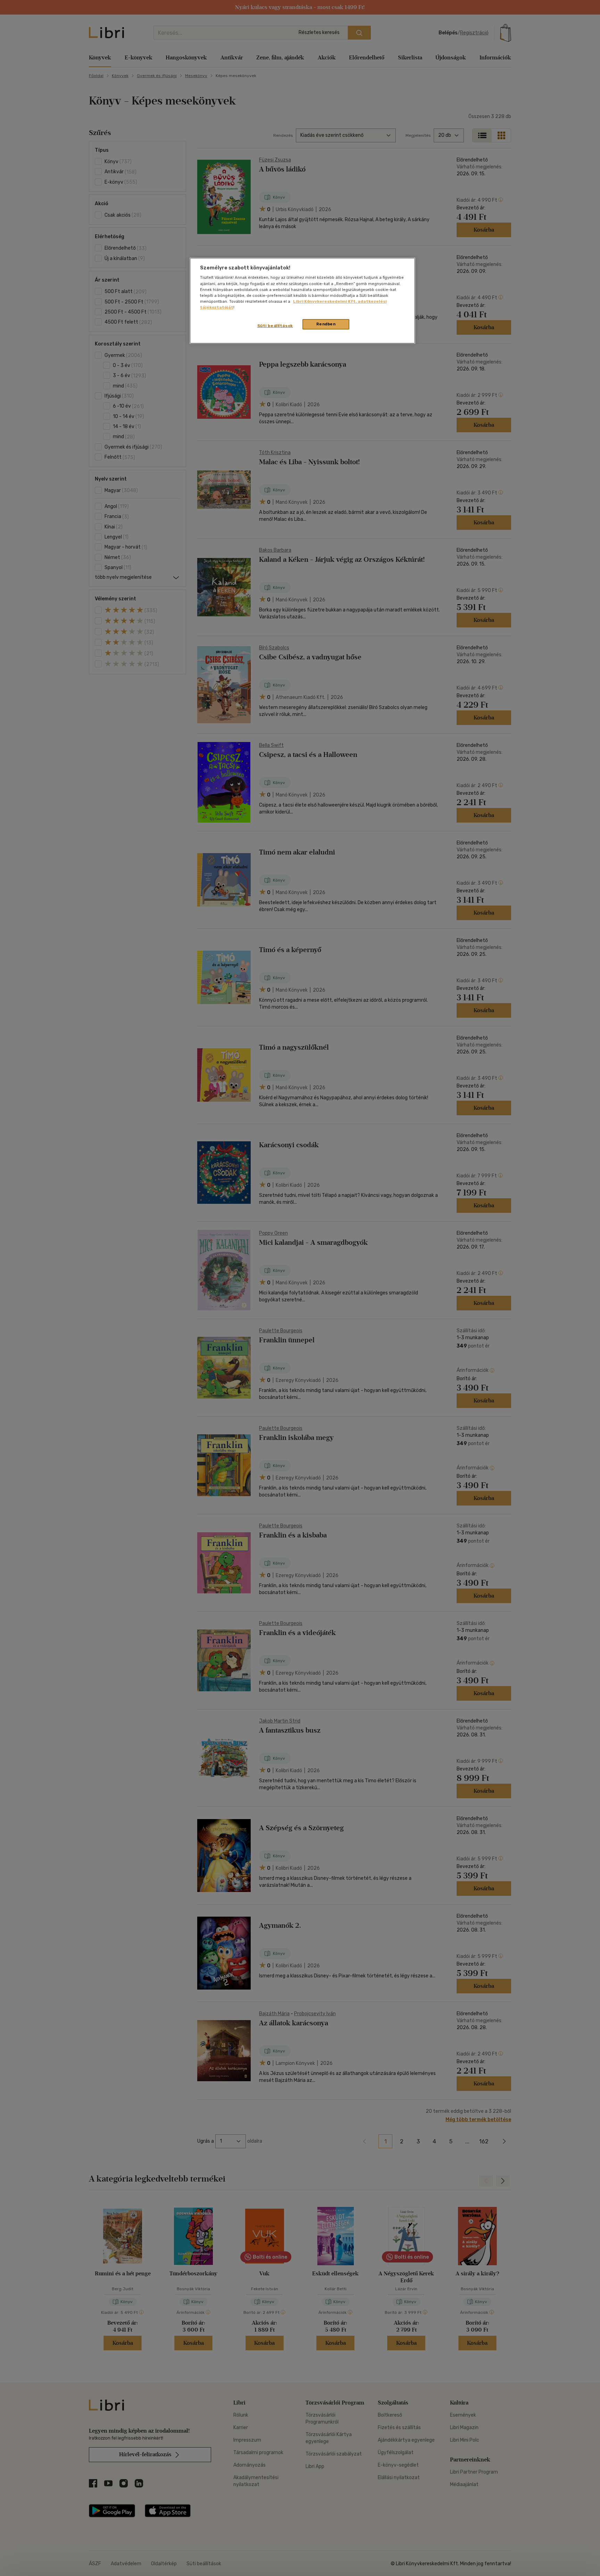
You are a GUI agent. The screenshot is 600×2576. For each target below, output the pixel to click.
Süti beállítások (275, 326)
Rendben (326, 324)
